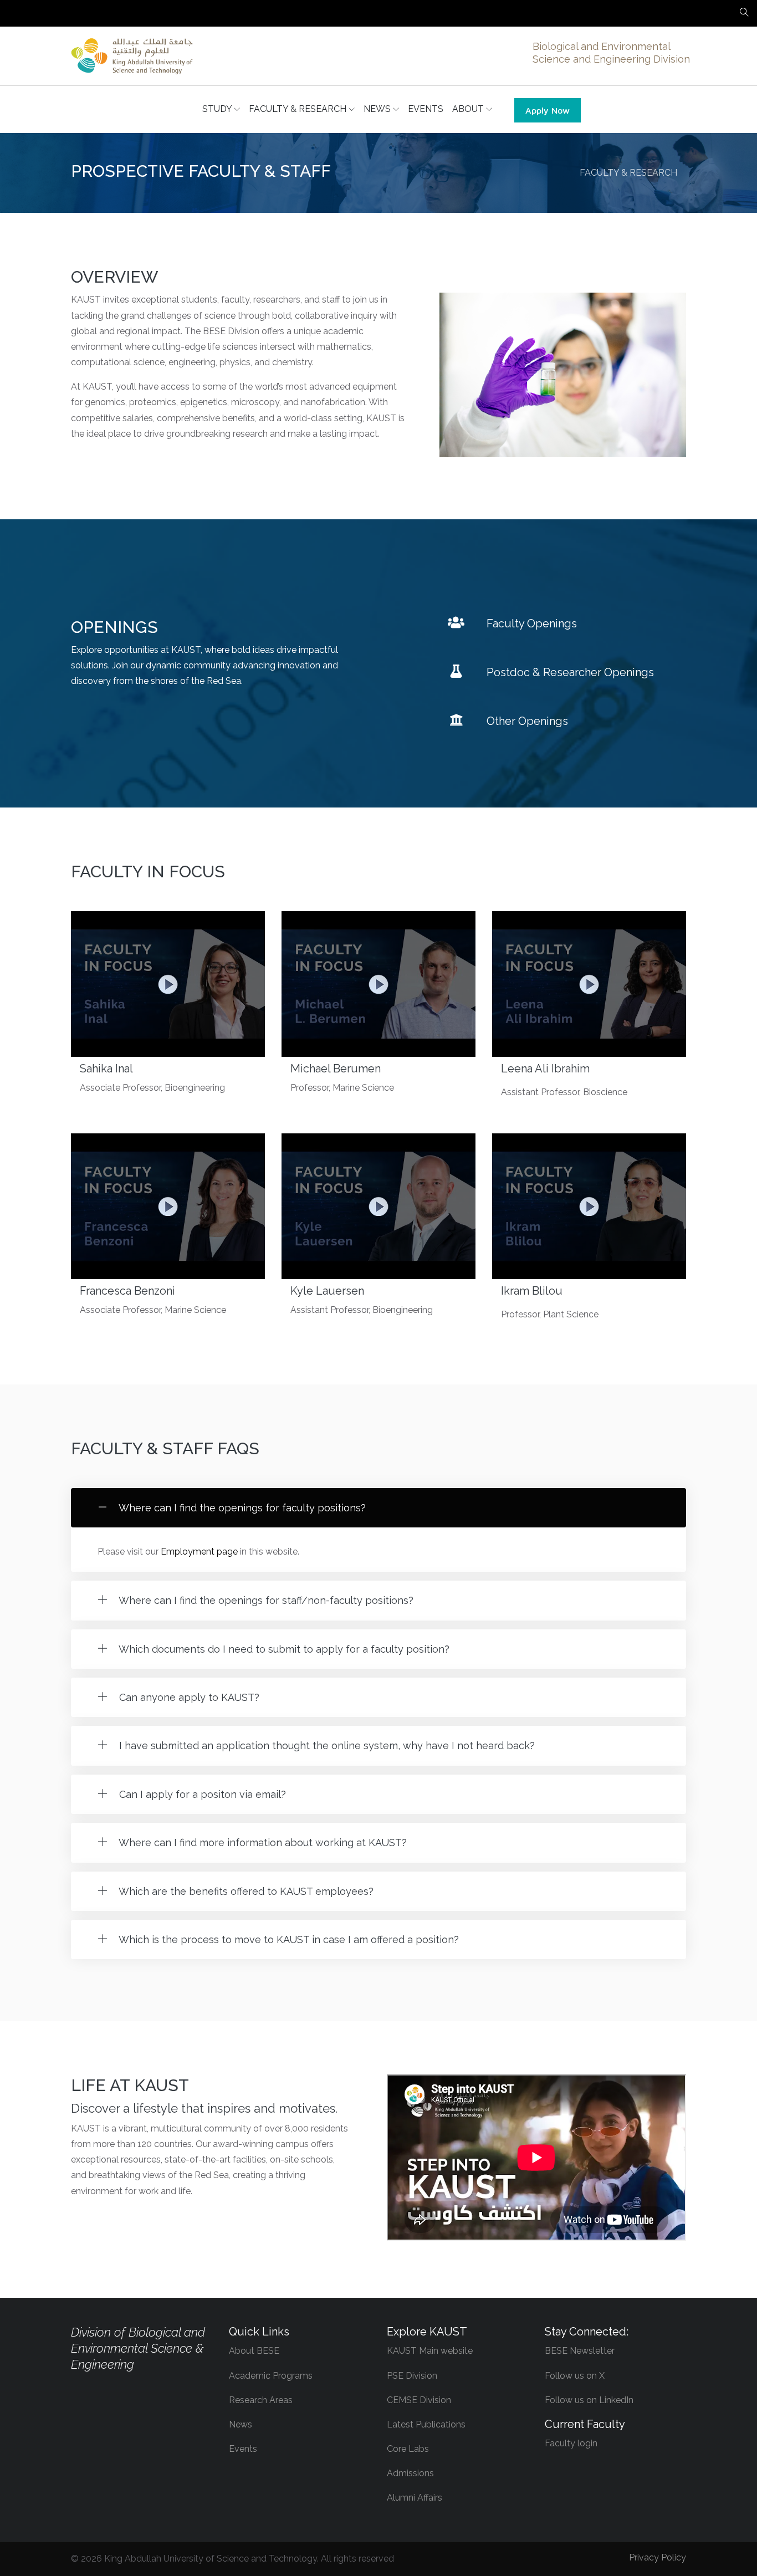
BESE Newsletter (580, 2351)
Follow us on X (575, 2376)
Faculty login (571, 2443)
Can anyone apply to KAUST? (188, 1697)
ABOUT (469, 109)
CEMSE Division (419, 2400)
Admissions (410, 2473)
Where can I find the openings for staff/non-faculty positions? (265, 1600)
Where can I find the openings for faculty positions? (241, 1508)
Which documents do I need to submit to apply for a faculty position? (283, 1649)
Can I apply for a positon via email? (201, 1794)
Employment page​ (199, 1552)
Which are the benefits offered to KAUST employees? (245, 1891)
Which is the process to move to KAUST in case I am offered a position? (288, 1939)
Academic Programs (271, 2376)
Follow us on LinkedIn (589, 2400)
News (241, 2424)
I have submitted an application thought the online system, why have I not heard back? (326, 1746)
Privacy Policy (658, 2557)
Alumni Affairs (415, 2498)
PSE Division (412, 2376)
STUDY (218, 109)
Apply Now (548, 110)
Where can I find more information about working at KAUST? (262, 1842)
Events (243, 2449)
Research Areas (261, 2400)
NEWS (378, 109)
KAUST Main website (430, 2351)
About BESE (254, 2351)
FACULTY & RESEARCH (299, 109)
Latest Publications (426, 2424)
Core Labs (408, 2449)
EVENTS (426, 109)
